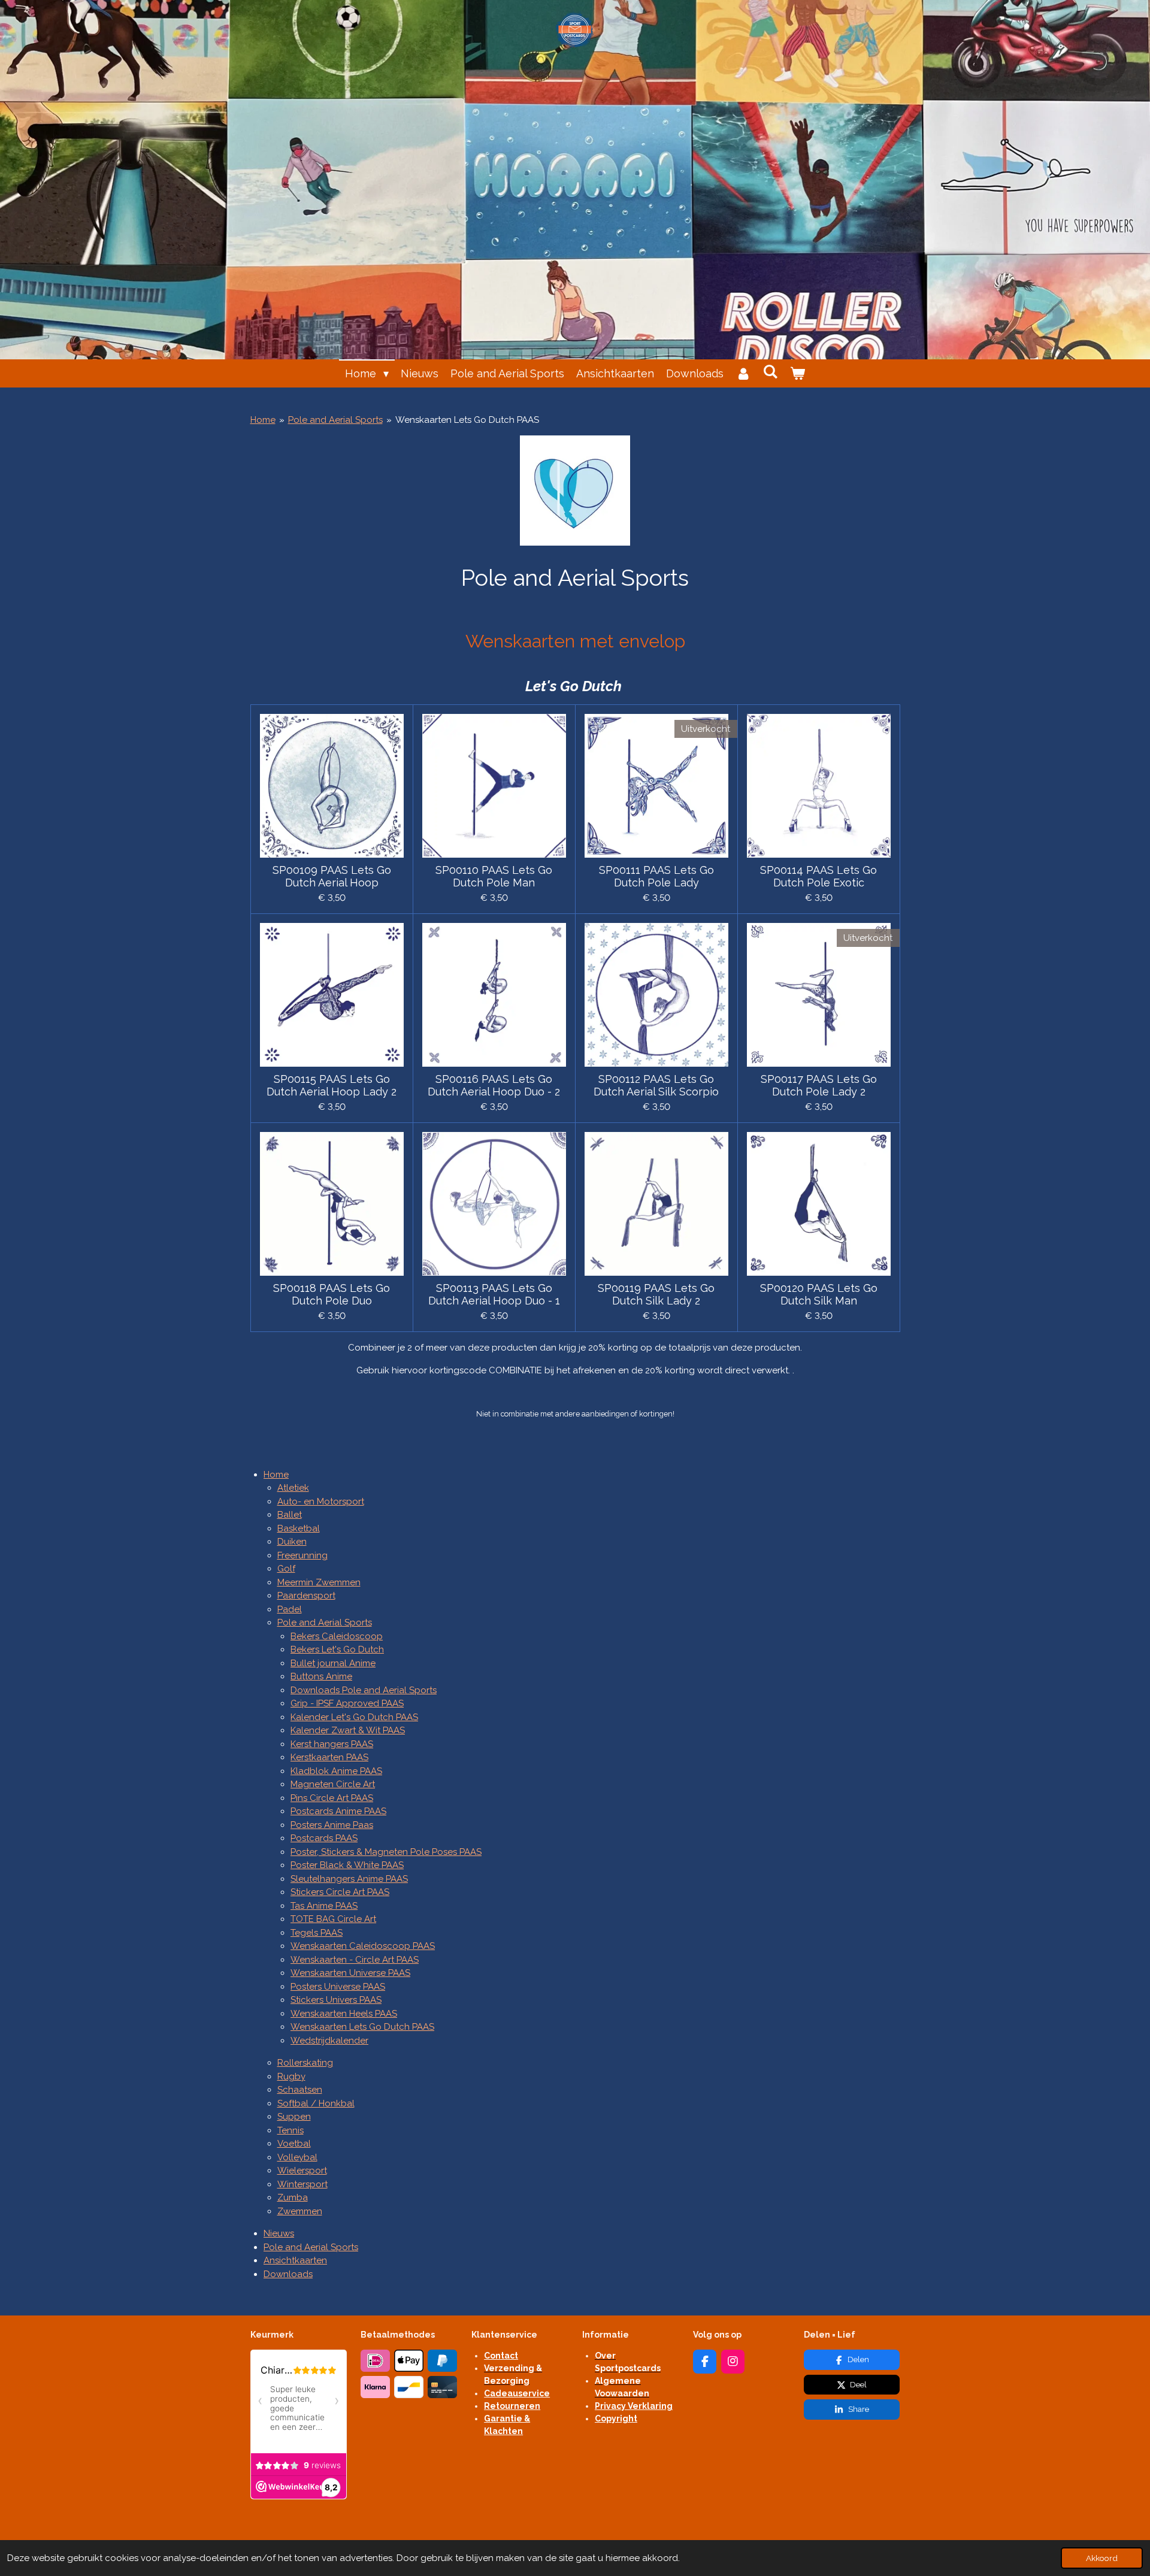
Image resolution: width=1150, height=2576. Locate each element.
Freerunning (302, 1555)
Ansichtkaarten (295, 2260)
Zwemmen (300, 2211)
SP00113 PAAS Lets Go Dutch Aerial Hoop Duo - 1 (494, 1294)
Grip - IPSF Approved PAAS (347, 1703)
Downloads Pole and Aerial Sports (364, 1690)
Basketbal (299, 1528)
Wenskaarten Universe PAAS (350, 1973)
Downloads (288, 2274)
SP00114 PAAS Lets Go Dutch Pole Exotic (818, 876)
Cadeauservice (517, 2393)
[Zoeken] (771, 372)
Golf (286, 1569)
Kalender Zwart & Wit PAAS (348, 1730)
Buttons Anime (321, 1676)
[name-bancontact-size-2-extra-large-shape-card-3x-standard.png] (409, 2387)
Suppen (294, 2117)
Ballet (290, 1515)
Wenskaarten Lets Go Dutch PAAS (467, 420)
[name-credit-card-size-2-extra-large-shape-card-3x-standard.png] (443, 2387)
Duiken (292, 1542)
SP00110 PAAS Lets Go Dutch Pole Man (494, 876)
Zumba (293, 2197)
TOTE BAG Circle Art (333, 1919)
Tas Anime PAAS (324, 1906)
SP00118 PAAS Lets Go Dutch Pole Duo (332, 1294)
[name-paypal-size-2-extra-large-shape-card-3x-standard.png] (443, 2361)
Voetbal (294, 2144)
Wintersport (302, 2184)
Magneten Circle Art (333, 1784)
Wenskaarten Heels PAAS (344, 2014)
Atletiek (293, 1488)
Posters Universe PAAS (338, 1987)
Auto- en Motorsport (321, 1502)
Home (263, 420)
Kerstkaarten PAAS (329, 1757)
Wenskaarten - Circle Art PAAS (355, 1960)
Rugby (291, 2076)
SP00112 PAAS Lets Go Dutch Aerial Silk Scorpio (656, 1085)
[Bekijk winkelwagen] (798, 373)
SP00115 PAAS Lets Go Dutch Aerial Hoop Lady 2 (332, 1085)
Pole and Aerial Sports (335, 420)
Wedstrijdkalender (329, 2041)
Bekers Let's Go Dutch (337, 1649)
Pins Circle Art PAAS (332, 1798)
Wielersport (302, 2171)
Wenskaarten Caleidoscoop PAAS (363, 1946)
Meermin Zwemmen (319, 1582)
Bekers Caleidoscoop (337, 1636)
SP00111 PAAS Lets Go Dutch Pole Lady (656, 876)
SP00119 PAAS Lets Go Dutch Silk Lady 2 (656, 1294)
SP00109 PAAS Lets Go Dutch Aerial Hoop (332, 876)
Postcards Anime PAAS (338, 1811)
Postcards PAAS (324, 1838)
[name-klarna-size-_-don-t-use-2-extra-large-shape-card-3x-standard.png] (376, 2387)
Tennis (290, 2130)
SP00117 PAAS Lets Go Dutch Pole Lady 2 (819, 1085)
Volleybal (297, 2157)
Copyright (616, 2418)
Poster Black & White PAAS (347, 1865)
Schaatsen (300, 2090)
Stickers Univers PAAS (336, 2000)
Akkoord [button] (1102, 2558)
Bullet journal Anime (333, 1663)
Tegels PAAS (317, 1933)
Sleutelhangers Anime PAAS (349, 1879)
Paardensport (306, 1596)
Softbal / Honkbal (316, 2103)
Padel (290, 1609)
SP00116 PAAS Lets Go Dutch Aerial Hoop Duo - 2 (494, 1085)
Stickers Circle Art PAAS (340, 1892)
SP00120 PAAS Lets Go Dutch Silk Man (819, 1294)
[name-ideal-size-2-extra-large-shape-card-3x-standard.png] (376, 2361)
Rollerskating (305, 2063)
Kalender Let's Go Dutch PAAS (354, 1717)
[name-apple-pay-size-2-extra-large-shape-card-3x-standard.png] (409, 2361)
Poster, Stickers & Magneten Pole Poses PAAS (386, 1852)
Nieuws (279, 2233)
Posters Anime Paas (332, 1825)
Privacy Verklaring (634, 2406)
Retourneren (512, 2406)
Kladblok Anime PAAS (336, 1771)
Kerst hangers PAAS (332, 1744)
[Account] (743, 373)
